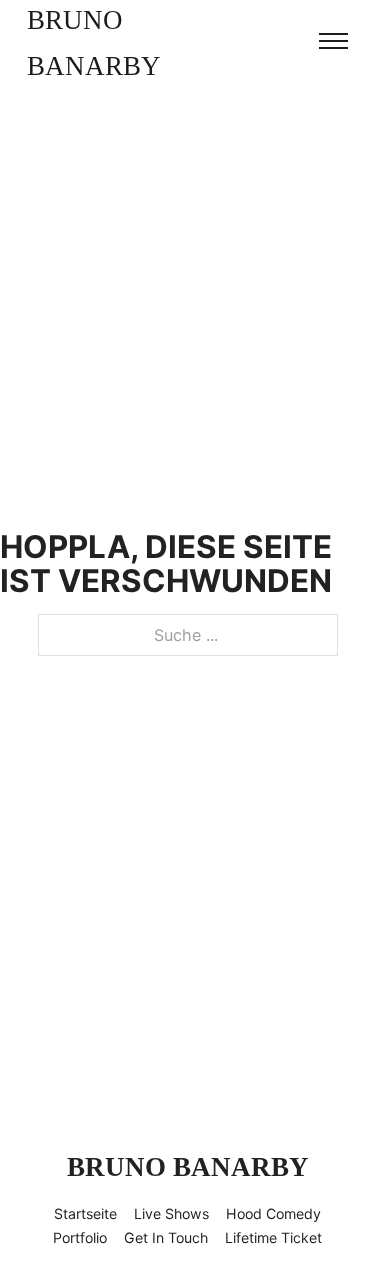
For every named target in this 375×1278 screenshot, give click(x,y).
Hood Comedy (273, 1213)
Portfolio (80, 1237)
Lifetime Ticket (273, 1237)
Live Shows (171, 1213)
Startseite (85, 1213)
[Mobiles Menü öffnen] (333, 41)
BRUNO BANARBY (94, 43)
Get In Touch (166, 1237)
